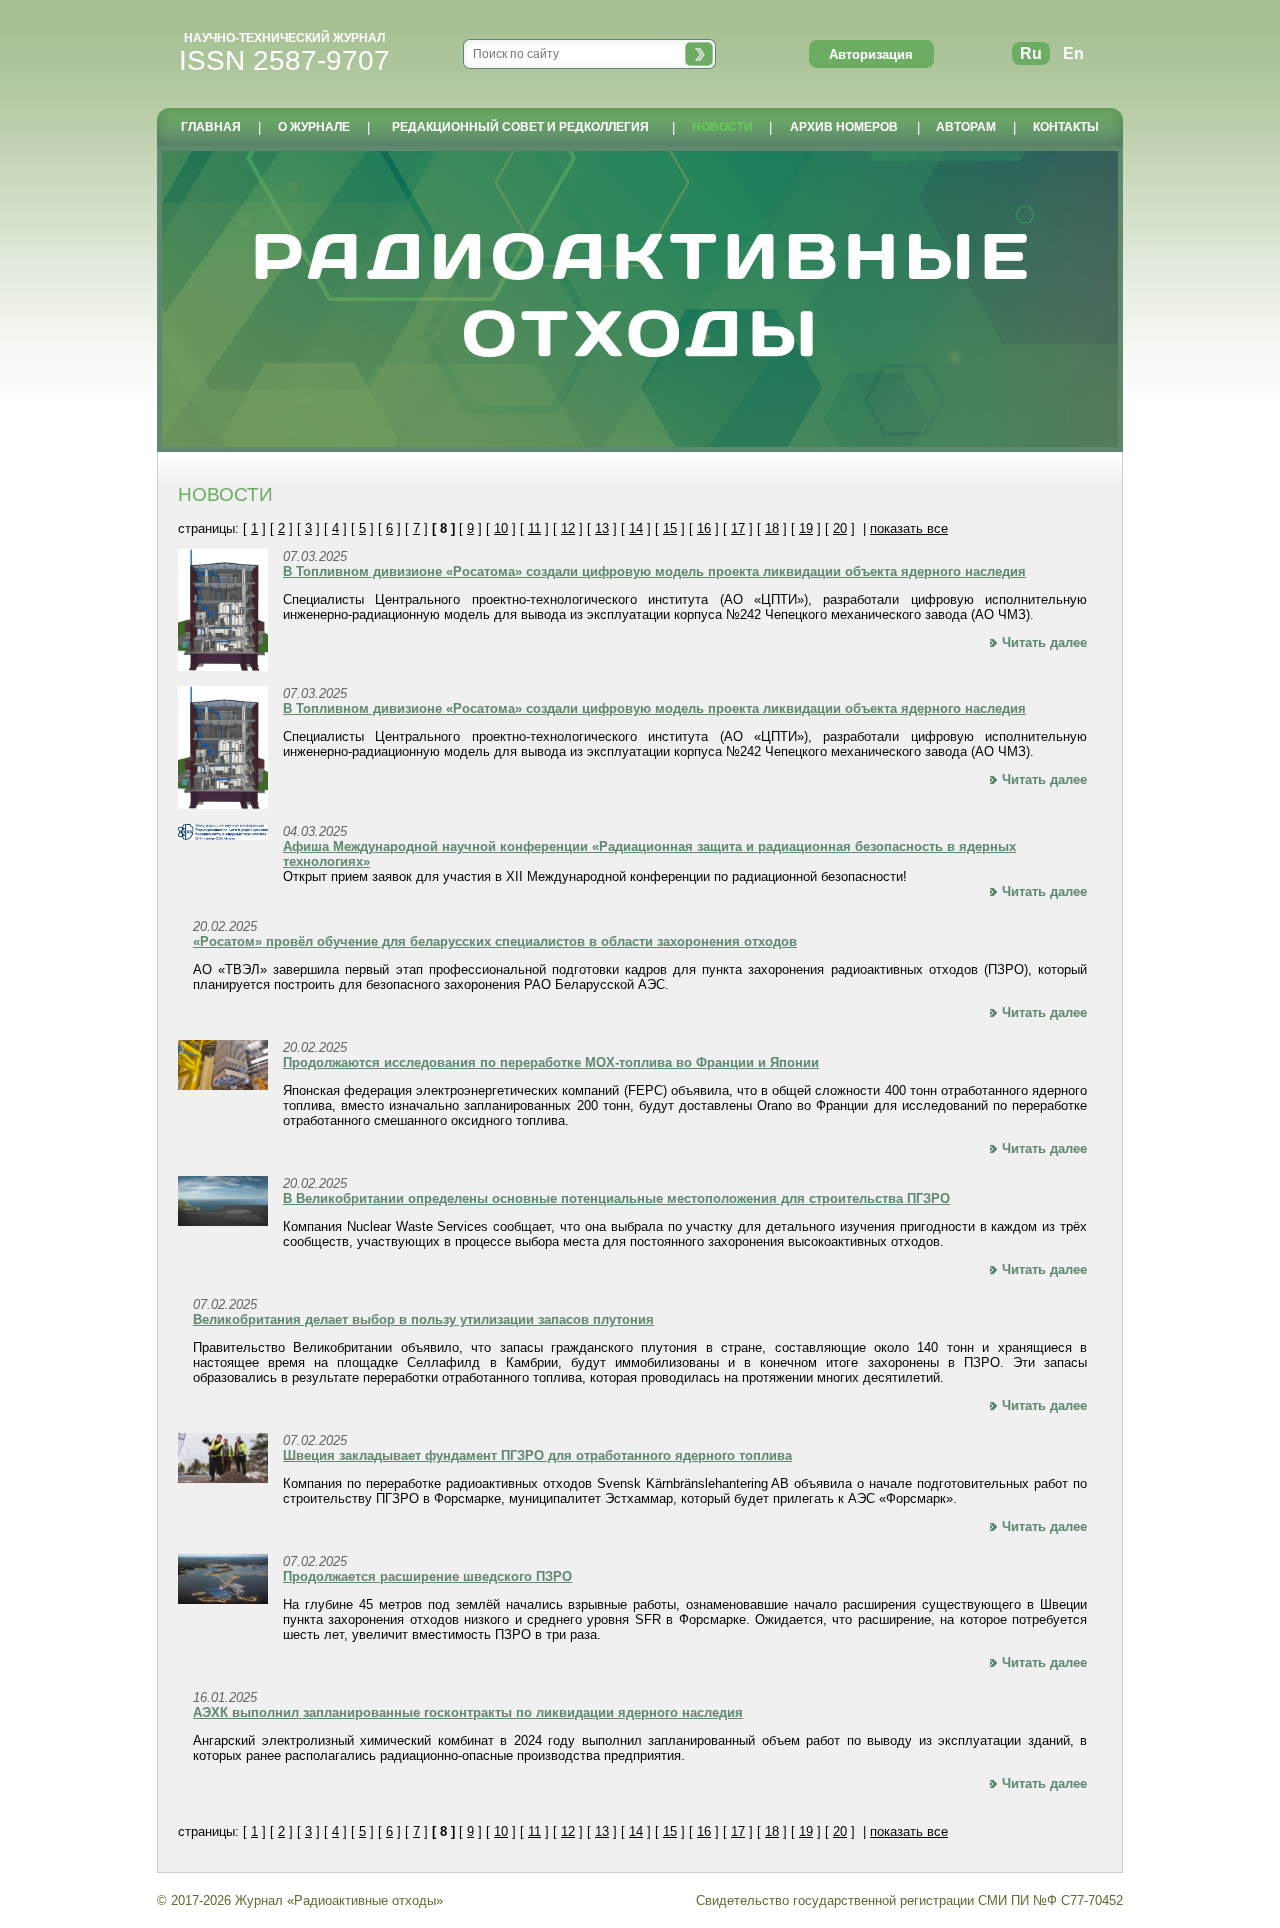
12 (568, 528)
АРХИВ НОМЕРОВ (844, 127)
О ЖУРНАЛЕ (314, 127)
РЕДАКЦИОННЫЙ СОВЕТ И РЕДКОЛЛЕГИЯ (520, 127)
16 (704, 528)
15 (670, 528)
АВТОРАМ (966, 127)
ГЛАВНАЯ (211, 127)
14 (636, 528)
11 (534, 528)
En (1073, 53)
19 (806, 528)
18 (772, 528)
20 (840, 528)
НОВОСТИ (722, 127)
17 (738, 528)
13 (602, 528)
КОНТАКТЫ (1066, 127)
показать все (909, 528)
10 (501, 528)
